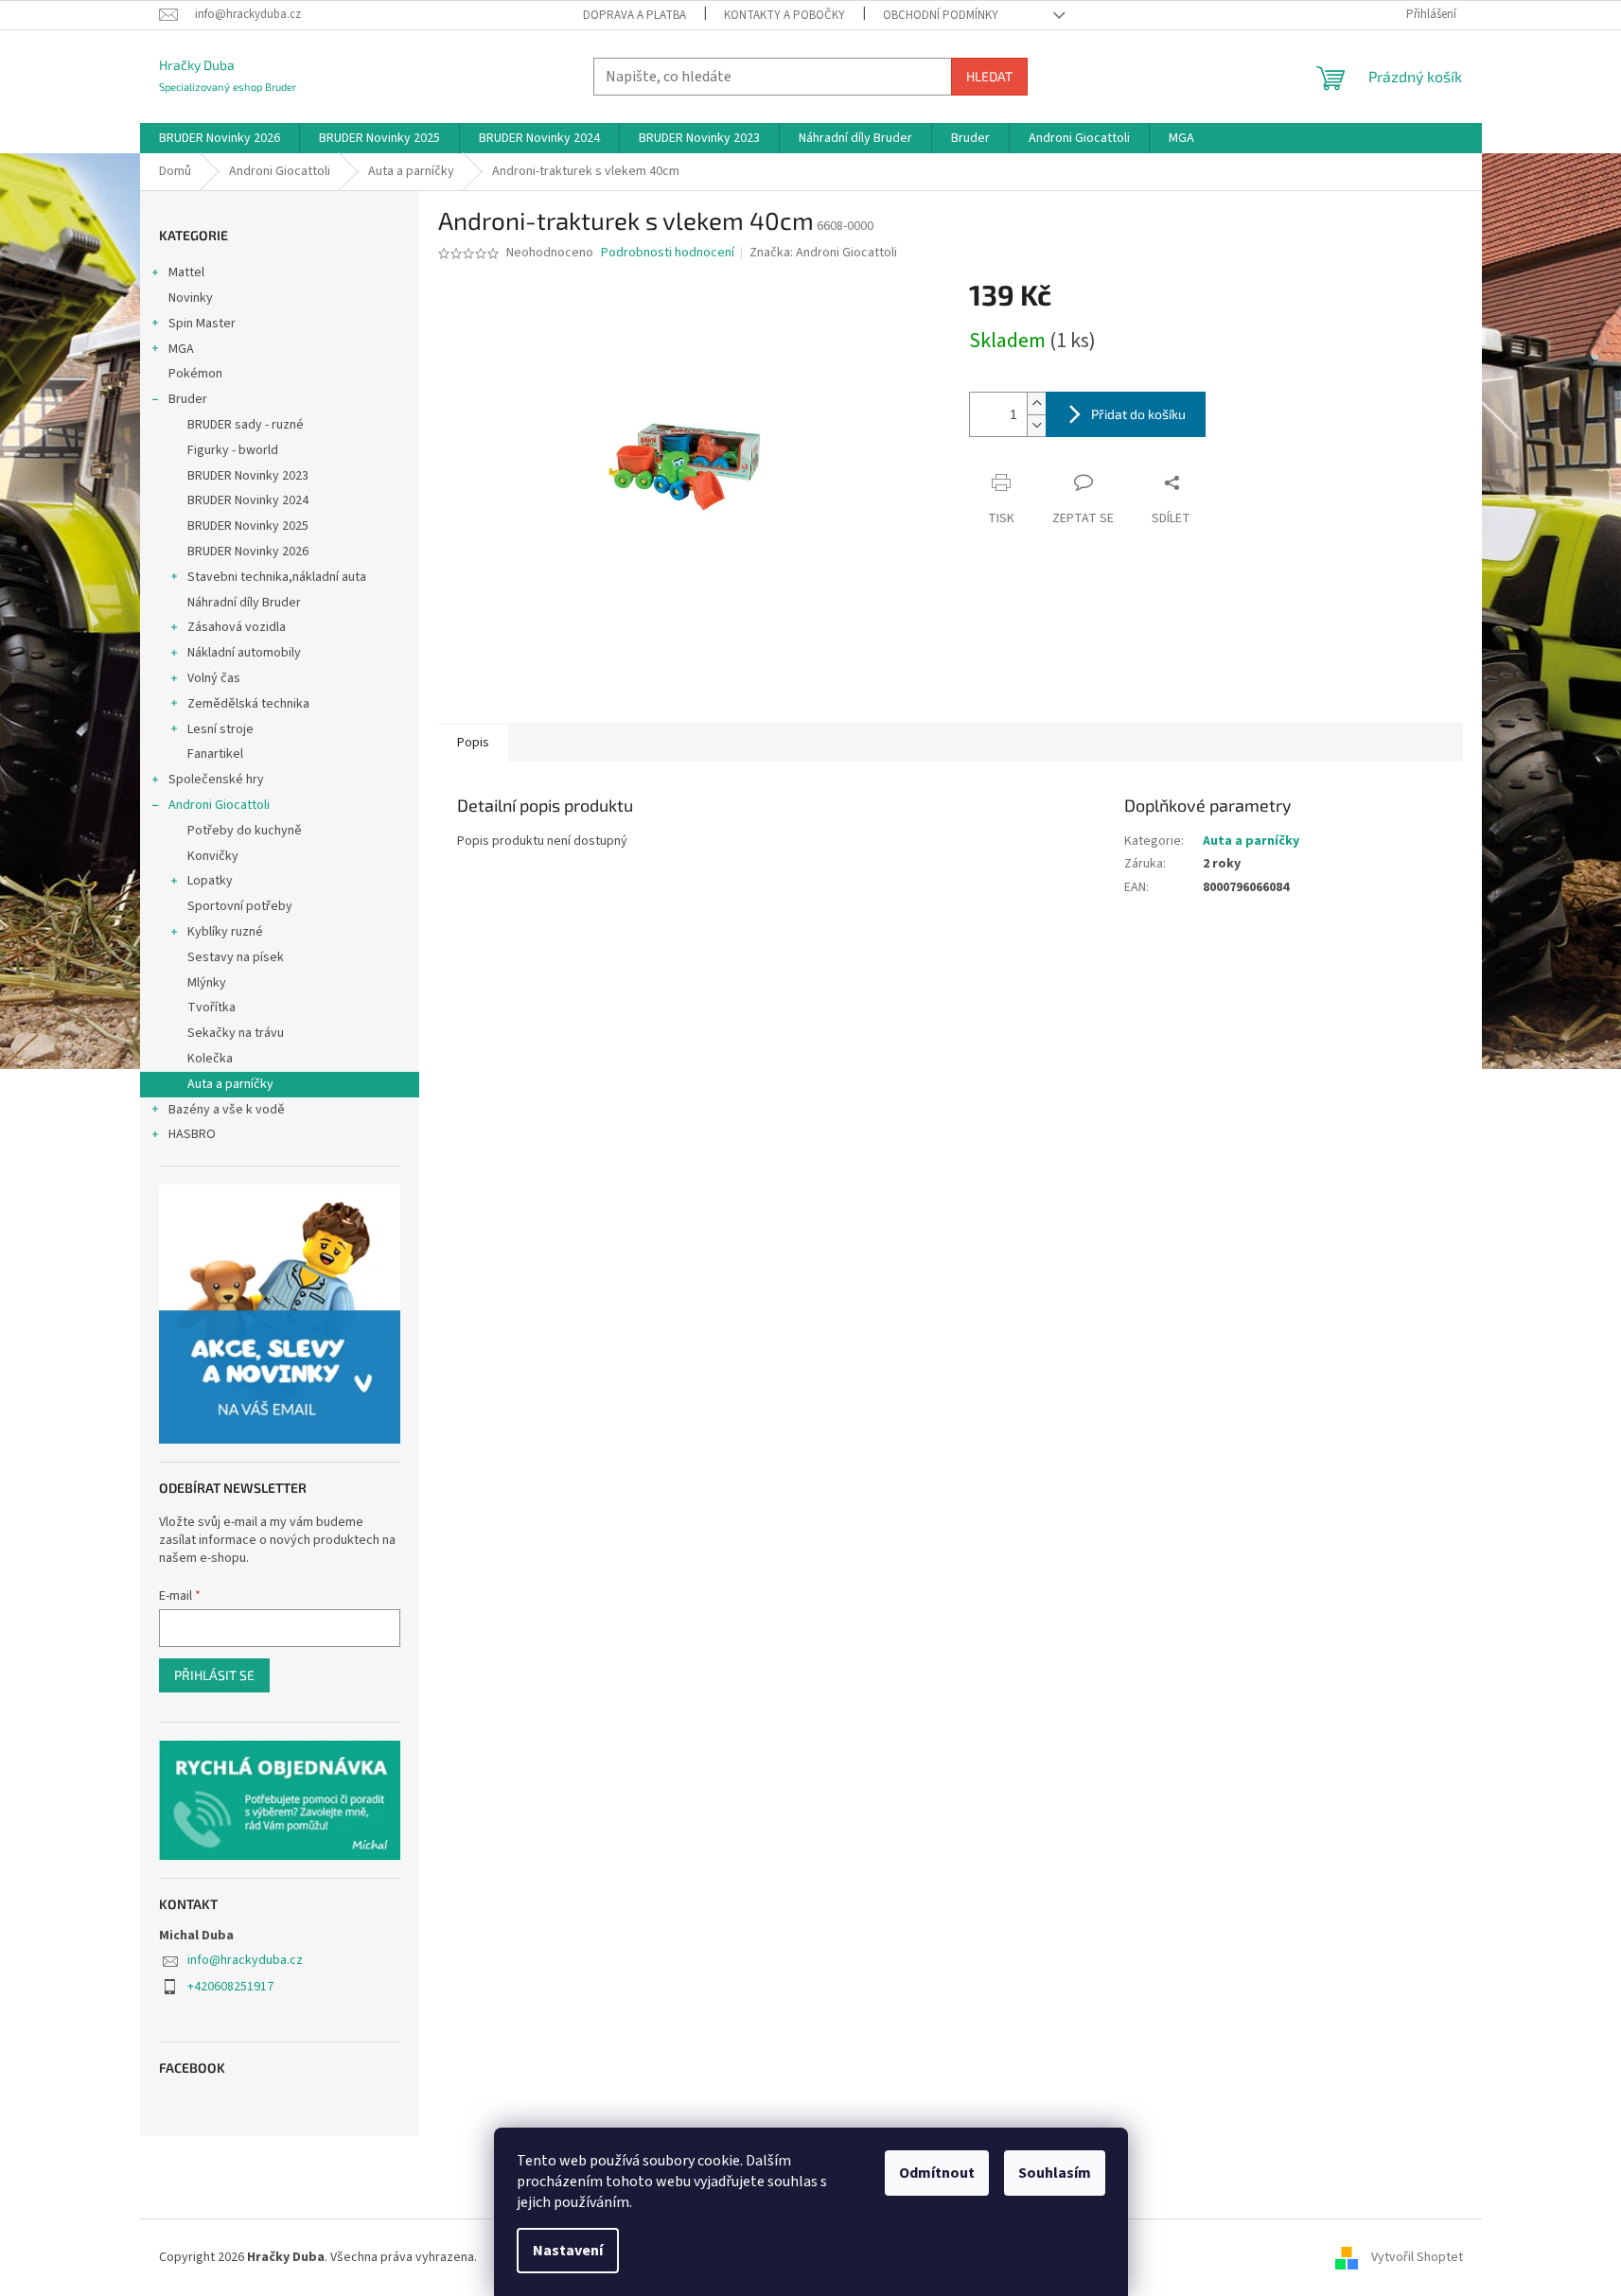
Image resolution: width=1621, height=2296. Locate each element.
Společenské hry (216, 780)
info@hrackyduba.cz (245, 1960)
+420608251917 (230, 1987)
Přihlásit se (214, 1675)
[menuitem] (220, 138)
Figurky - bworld (233, 450)
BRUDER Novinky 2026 (248, 552)
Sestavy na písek (236, 957)
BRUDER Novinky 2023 (248, 476)
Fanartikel (215, 754)
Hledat (989, 76)
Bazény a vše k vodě (227, 1110)
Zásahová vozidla (237, 627)
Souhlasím (1055, 2173)
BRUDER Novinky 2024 (248, 500)
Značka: (823, 253)
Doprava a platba (634, 15)
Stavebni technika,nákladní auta (277, 577)
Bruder (188, 399)
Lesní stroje (220, 729)
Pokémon (195, 374)
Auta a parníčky (230, 1084)
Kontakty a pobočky (784, 15)
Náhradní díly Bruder (244, 603)
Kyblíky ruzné (225, 932)
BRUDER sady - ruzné (246, 425)
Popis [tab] (473, 743)
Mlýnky (207, 983)
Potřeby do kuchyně (245, 831)
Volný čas (214, 678)
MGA (181, 349)
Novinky (191, 298)
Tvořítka (211, 1008)
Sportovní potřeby (240, 906)
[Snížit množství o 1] (1036, 425)
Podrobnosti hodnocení (668, 253)
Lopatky (210, 881)
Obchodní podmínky (941, 15)
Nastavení (568, 2251)
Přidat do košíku (1138, 414)
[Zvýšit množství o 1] (1036, 403)
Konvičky (213, 856)
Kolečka (210, 1059)
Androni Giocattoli (219, 805)
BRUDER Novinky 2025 (248, 526)
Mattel (186, 272)
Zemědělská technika (248, 704)
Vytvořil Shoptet (1417, 2257)
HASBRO (192, 1134)
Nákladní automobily (244, 653)
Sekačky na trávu (236, 1033)
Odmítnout (937, 2173)
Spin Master (202, 324)
